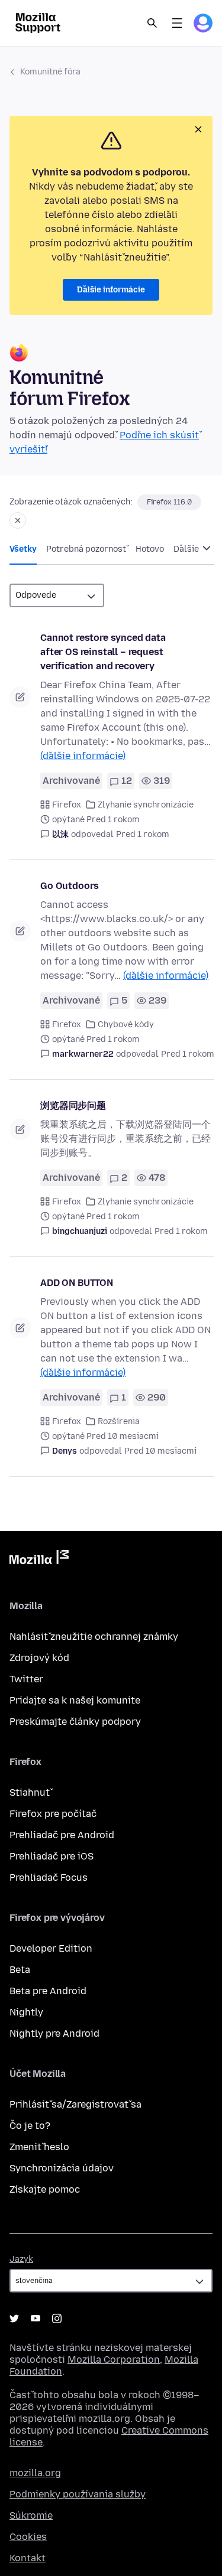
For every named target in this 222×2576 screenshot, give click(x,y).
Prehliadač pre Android (62, 1835)
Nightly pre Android (54, 2033)
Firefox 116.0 (169, 502)
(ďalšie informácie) (83, 756)
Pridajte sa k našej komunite (75, 1700)
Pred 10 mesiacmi (160, 1451)
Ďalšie (187, 549)
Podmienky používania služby (78, 2494)
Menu (177, 23)
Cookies (28, 2537)
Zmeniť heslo (39, 2147)
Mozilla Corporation (114, 2360)
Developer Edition (51, 1948)
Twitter (26, 1679)
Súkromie (31, 2515)
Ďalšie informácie (111, 290)
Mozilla (39, 1559)
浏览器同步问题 (73, 1105)
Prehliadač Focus (49, 1878)
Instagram (57, 2318)
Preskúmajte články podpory (75, 1722)
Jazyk (21, 2259)
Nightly (26, 2012)
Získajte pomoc (45, 2189)
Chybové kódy (126, 1025)
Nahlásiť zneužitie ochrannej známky (94, 1637)
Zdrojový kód (39, 1658)
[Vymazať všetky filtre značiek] (18, 520)
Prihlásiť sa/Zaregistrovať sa (75, 2104)
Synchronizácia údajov (62, 2168)
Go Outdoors (70, 886)
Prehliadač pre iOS (52, 1856)
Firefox (67, 805)
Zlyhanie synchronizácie (146, 805)
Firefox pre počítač (53, 1814)
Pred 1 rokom (143, 834)
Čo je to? (30, 2126)
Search (152, 23)
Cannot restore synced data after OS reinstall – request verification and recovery (103, 652)
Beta (20, 1970)
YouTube (36, 2318)
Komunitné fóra (50, 72)
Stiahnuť (30, 1792)
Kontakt (28, 2558)
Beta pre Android (48, 1991)
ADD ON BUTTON (77, 1283)
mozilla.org (35, 2473)
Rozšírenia (119, 1421)
